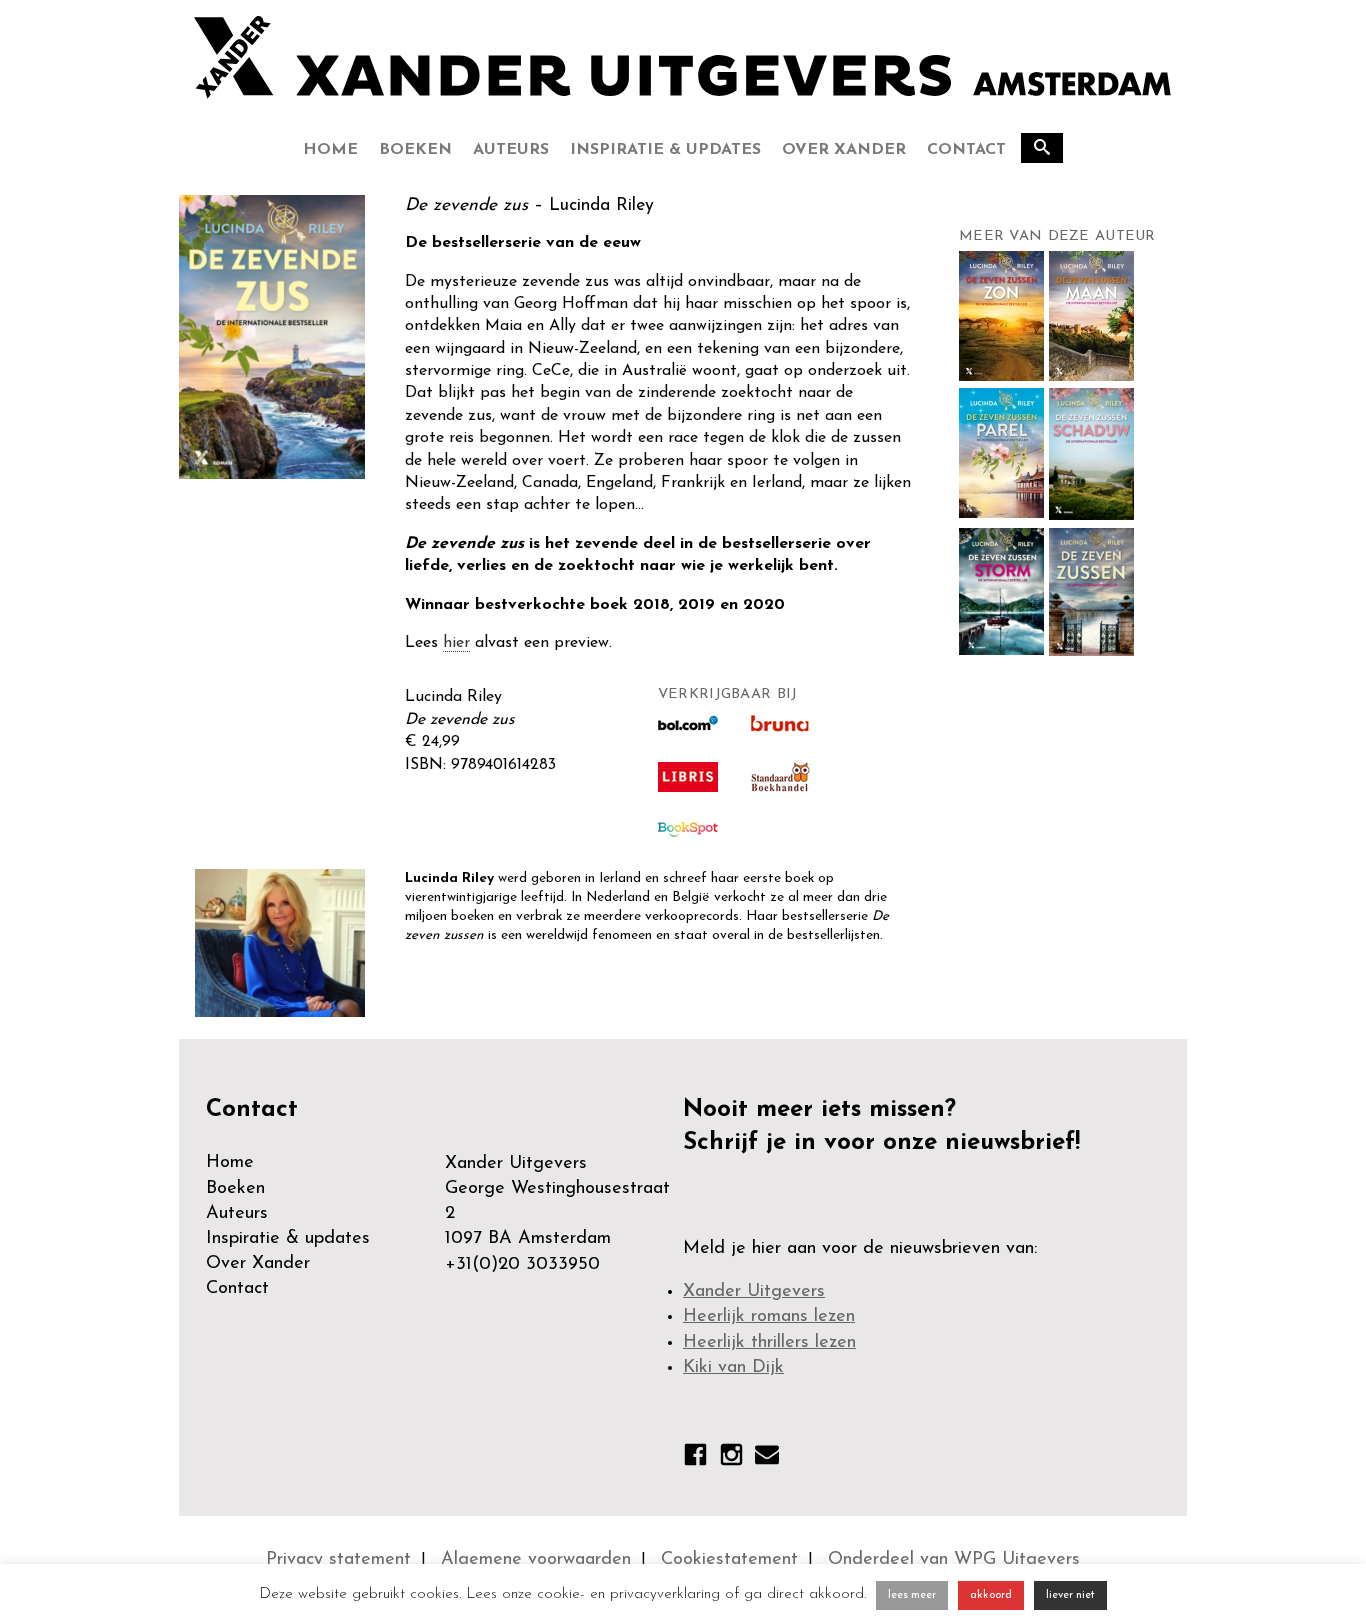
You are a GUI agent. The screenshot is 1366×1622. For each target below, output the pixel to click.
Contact (966, 150)
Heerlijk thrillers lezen (769, 1343)
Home (330, 150)
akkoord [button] (991, 1595)
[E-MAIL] (767, 1458)
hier (456, 643)
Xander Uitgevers (754, 1292)
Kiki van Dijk (733, 1368)
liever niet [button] (1070, 1595)
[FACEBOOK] (695, 1459)
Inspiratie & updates (665, 150)
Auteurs (511, 150)
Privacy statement (338, 1560)
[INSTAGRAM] (731, 1459)
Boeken (415, 150)
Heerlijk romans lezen (769, 1317)
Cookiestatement (729, 1560)
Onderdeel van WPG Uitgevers (954, 1560)
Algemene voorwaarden (536, 1560)
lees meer (912, 1595)
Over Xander (844, 150)
